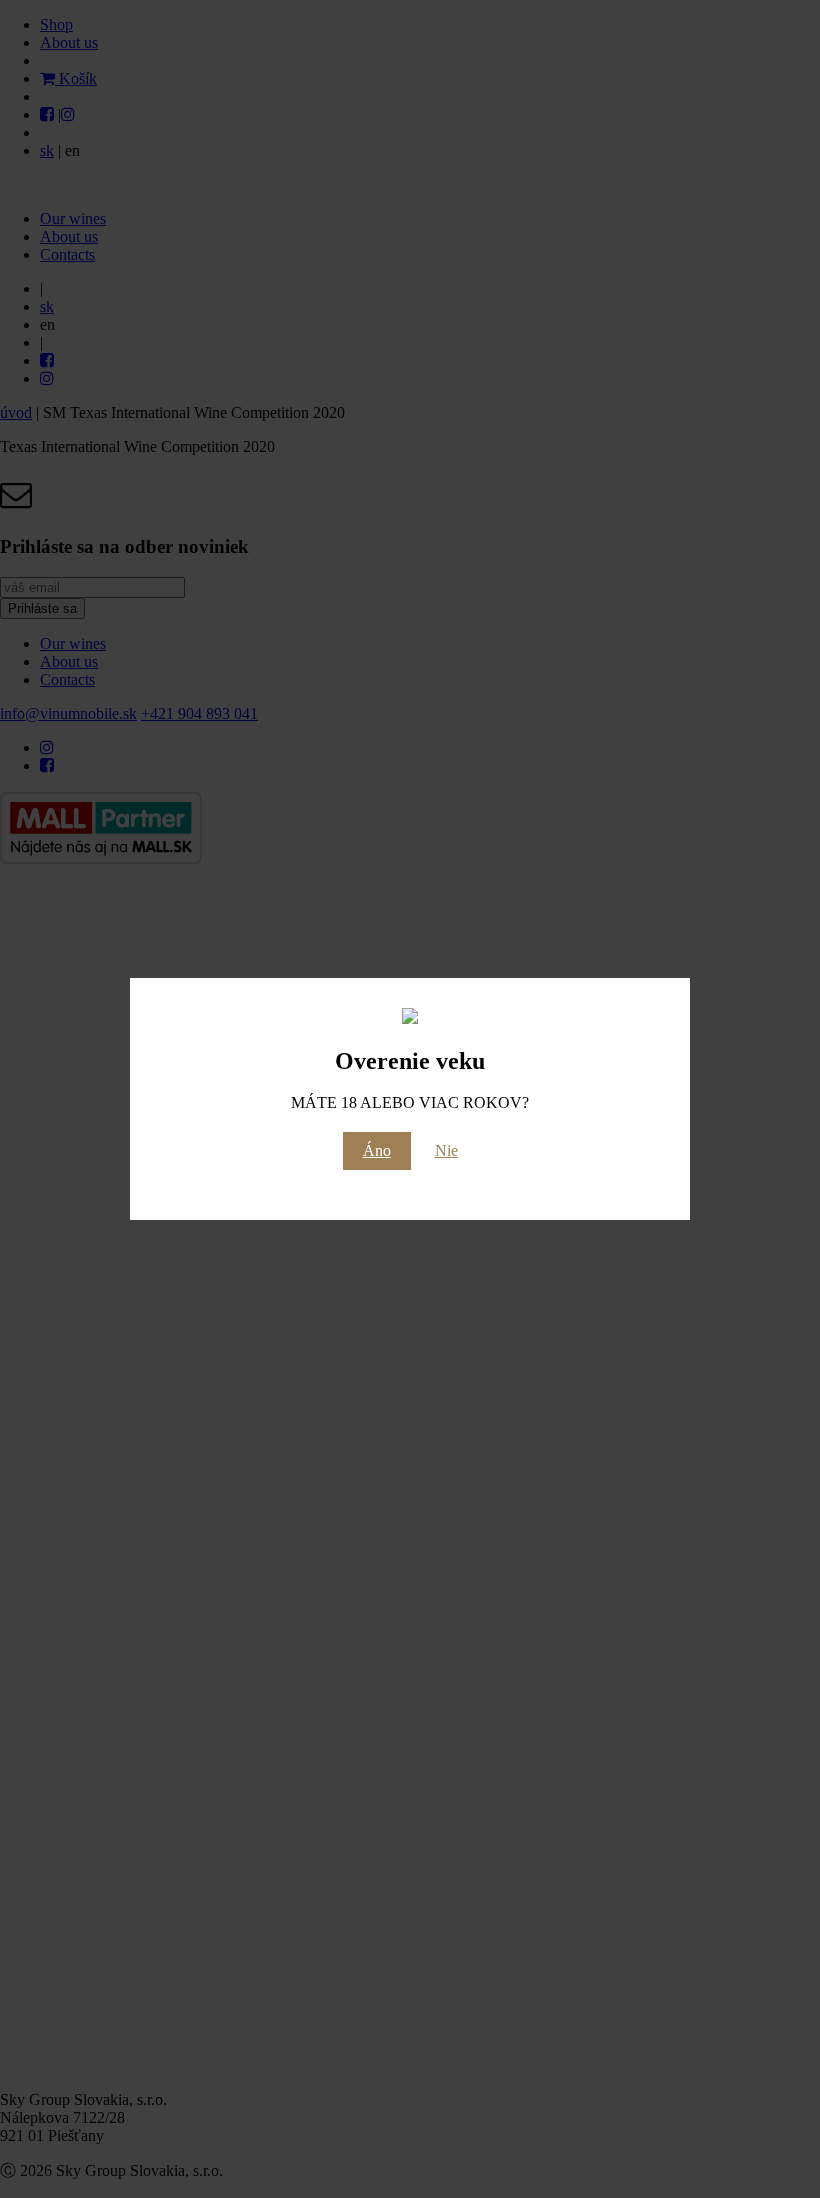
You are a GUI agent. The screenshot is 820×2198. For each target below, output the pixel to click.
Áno (377, 1150)
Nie (446, 1150)
